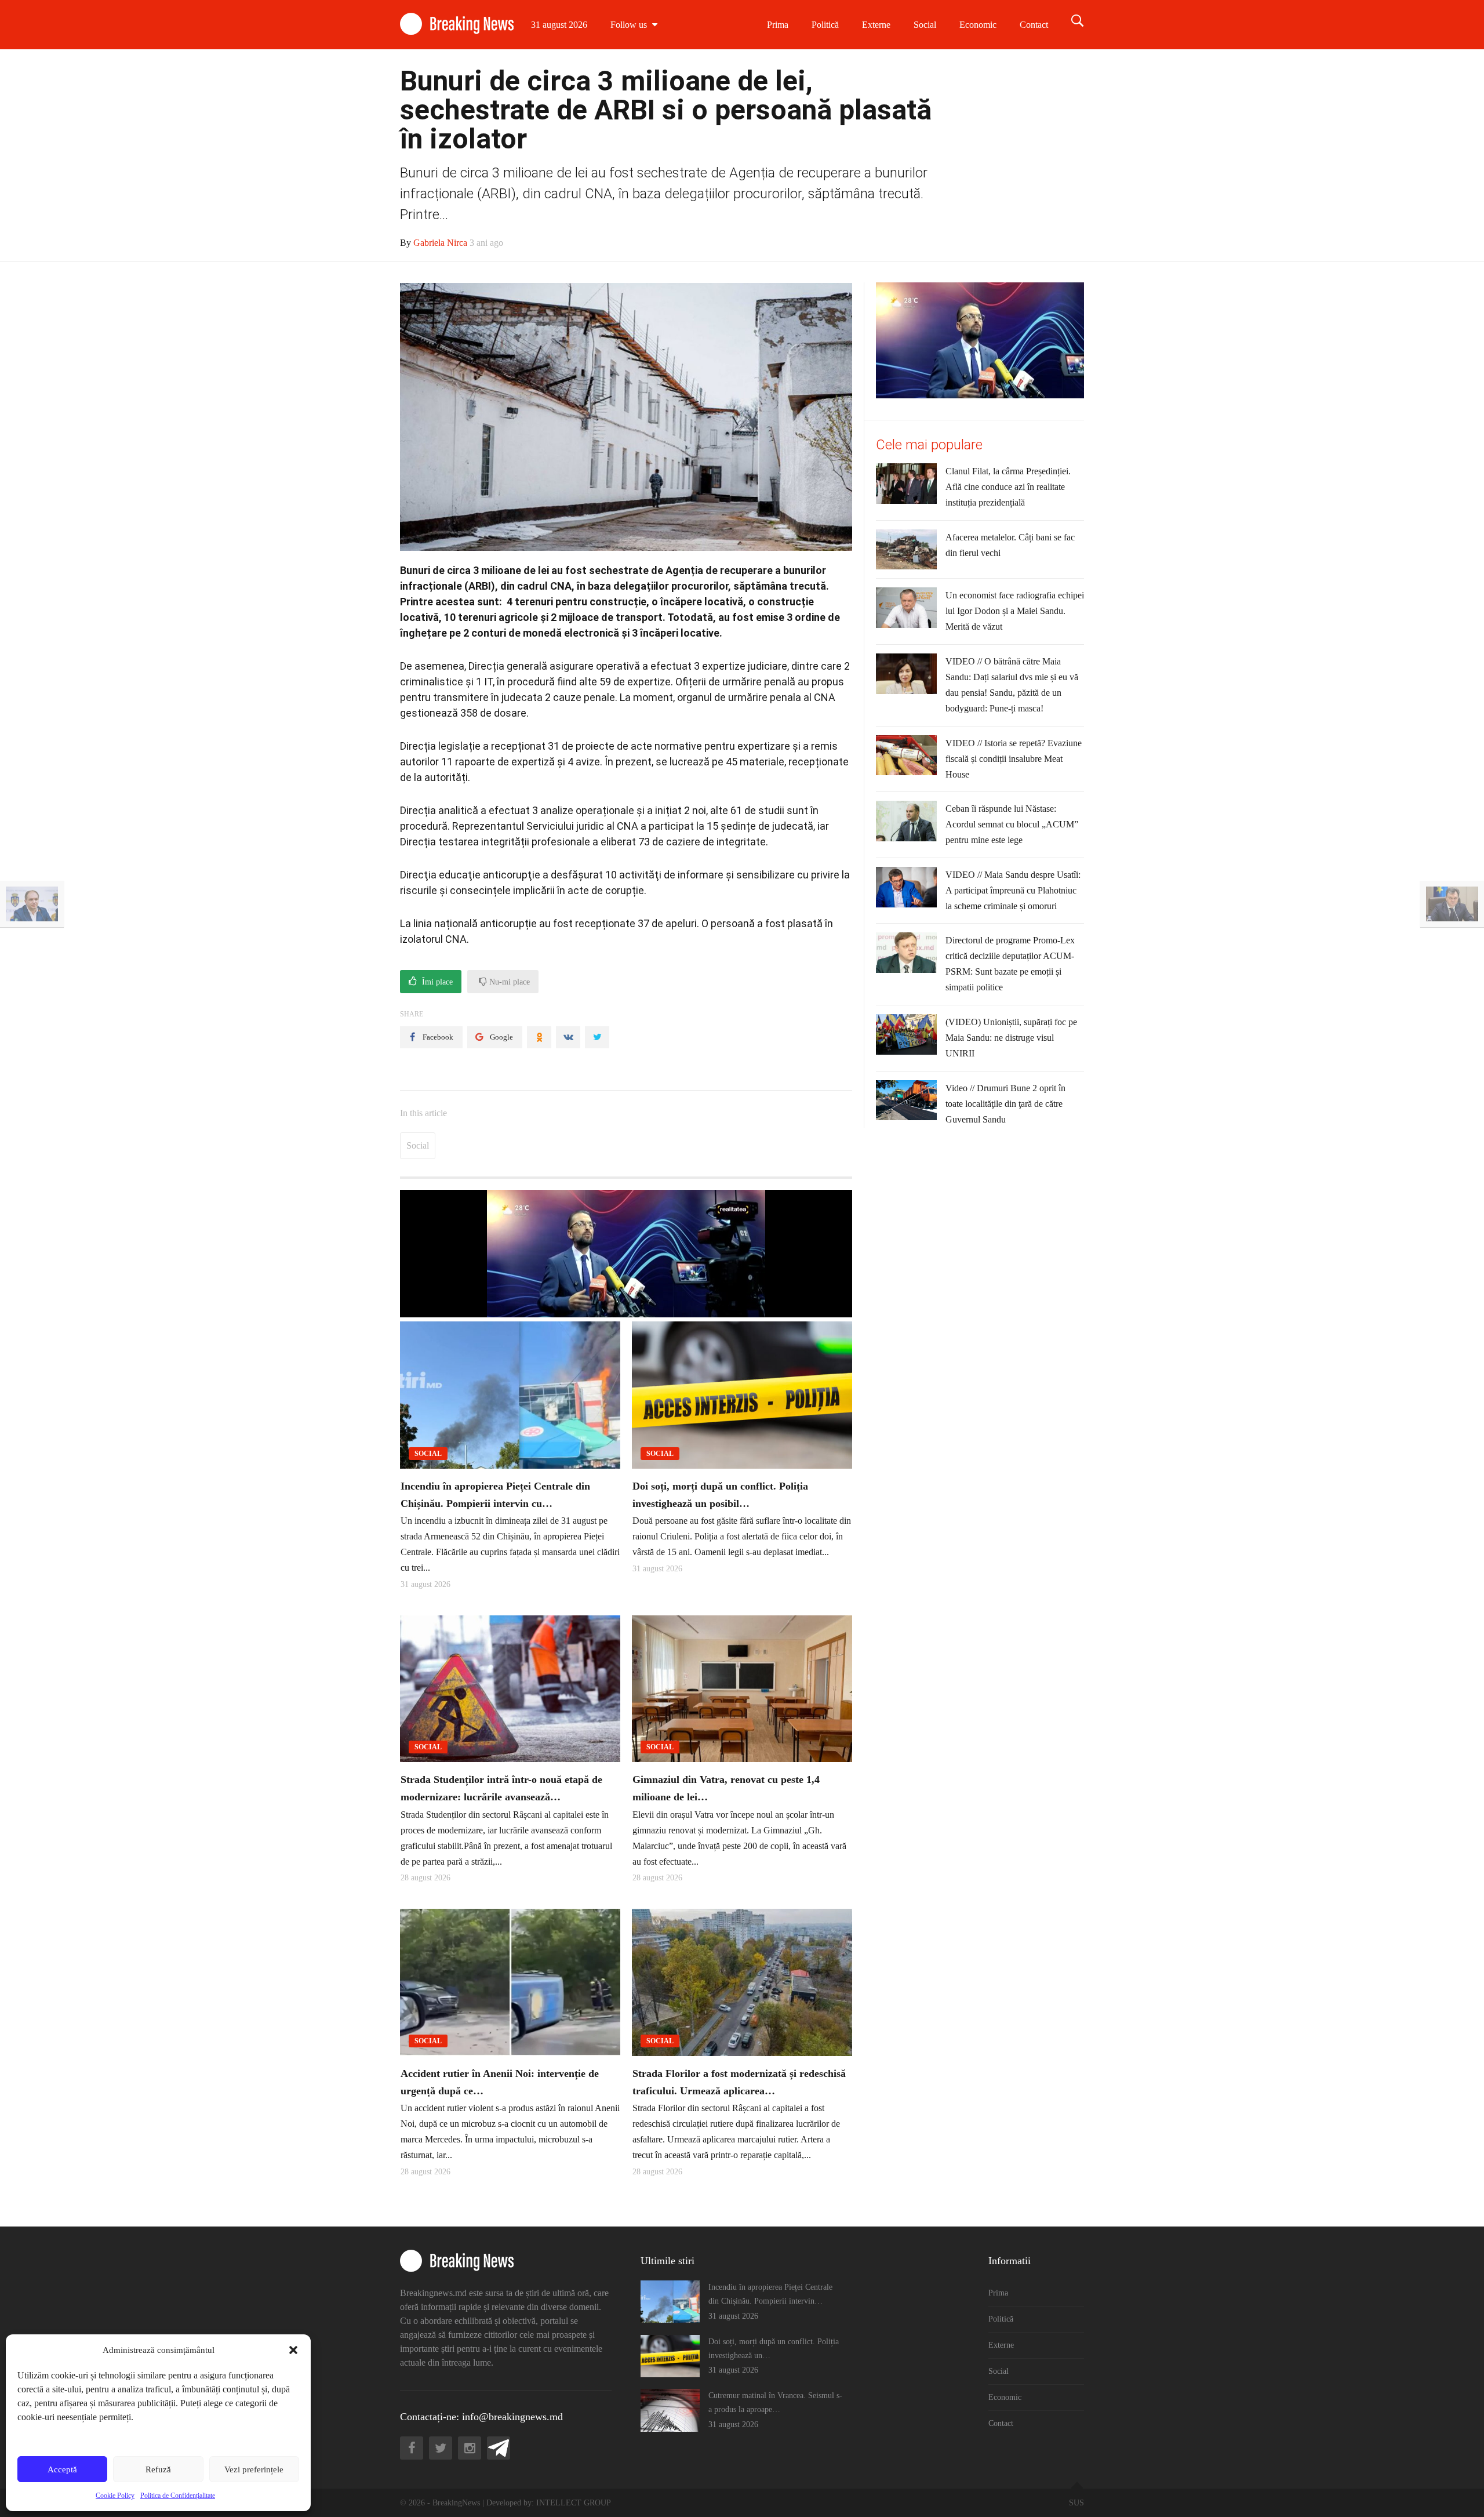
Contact (1034, 25)
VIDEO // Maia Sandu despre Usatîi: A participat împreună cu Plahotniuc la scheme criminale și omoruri (1013, 890)
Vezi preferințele (254, 2469)
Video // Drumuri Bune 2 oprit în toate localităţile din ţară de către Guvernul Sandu (1005, 1104)
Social (925, 25)
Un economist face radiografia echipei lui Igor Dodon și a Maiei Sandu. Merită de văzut (1015, 611)
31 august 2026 (559, 25)
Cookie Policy (115, 2496)
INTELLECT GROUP (574, 2503)
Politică (825, 25)
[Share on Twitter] (597, 1037)
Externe (876, 25)
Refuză (158, 2469)
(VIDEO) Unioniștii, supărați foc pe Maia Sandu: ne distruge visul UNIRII (1011, 1038)
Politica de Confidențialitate (178, 2496)
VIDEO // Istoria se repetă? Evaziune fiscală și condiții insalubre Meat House (1014, 759)
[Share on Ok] (539, 1037)
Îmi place (436, 982)
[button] (293, 2350)
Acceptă (62, 2469)
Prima (778, 25)
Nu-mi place (508, 982)
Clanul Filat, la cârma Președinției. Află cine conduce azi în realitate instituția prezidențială (1008, 487)
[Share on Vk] (568, 1037)
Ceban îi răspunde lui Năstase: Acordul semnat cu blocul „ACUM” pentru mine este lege (1012, 824)
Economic (978, 25)
